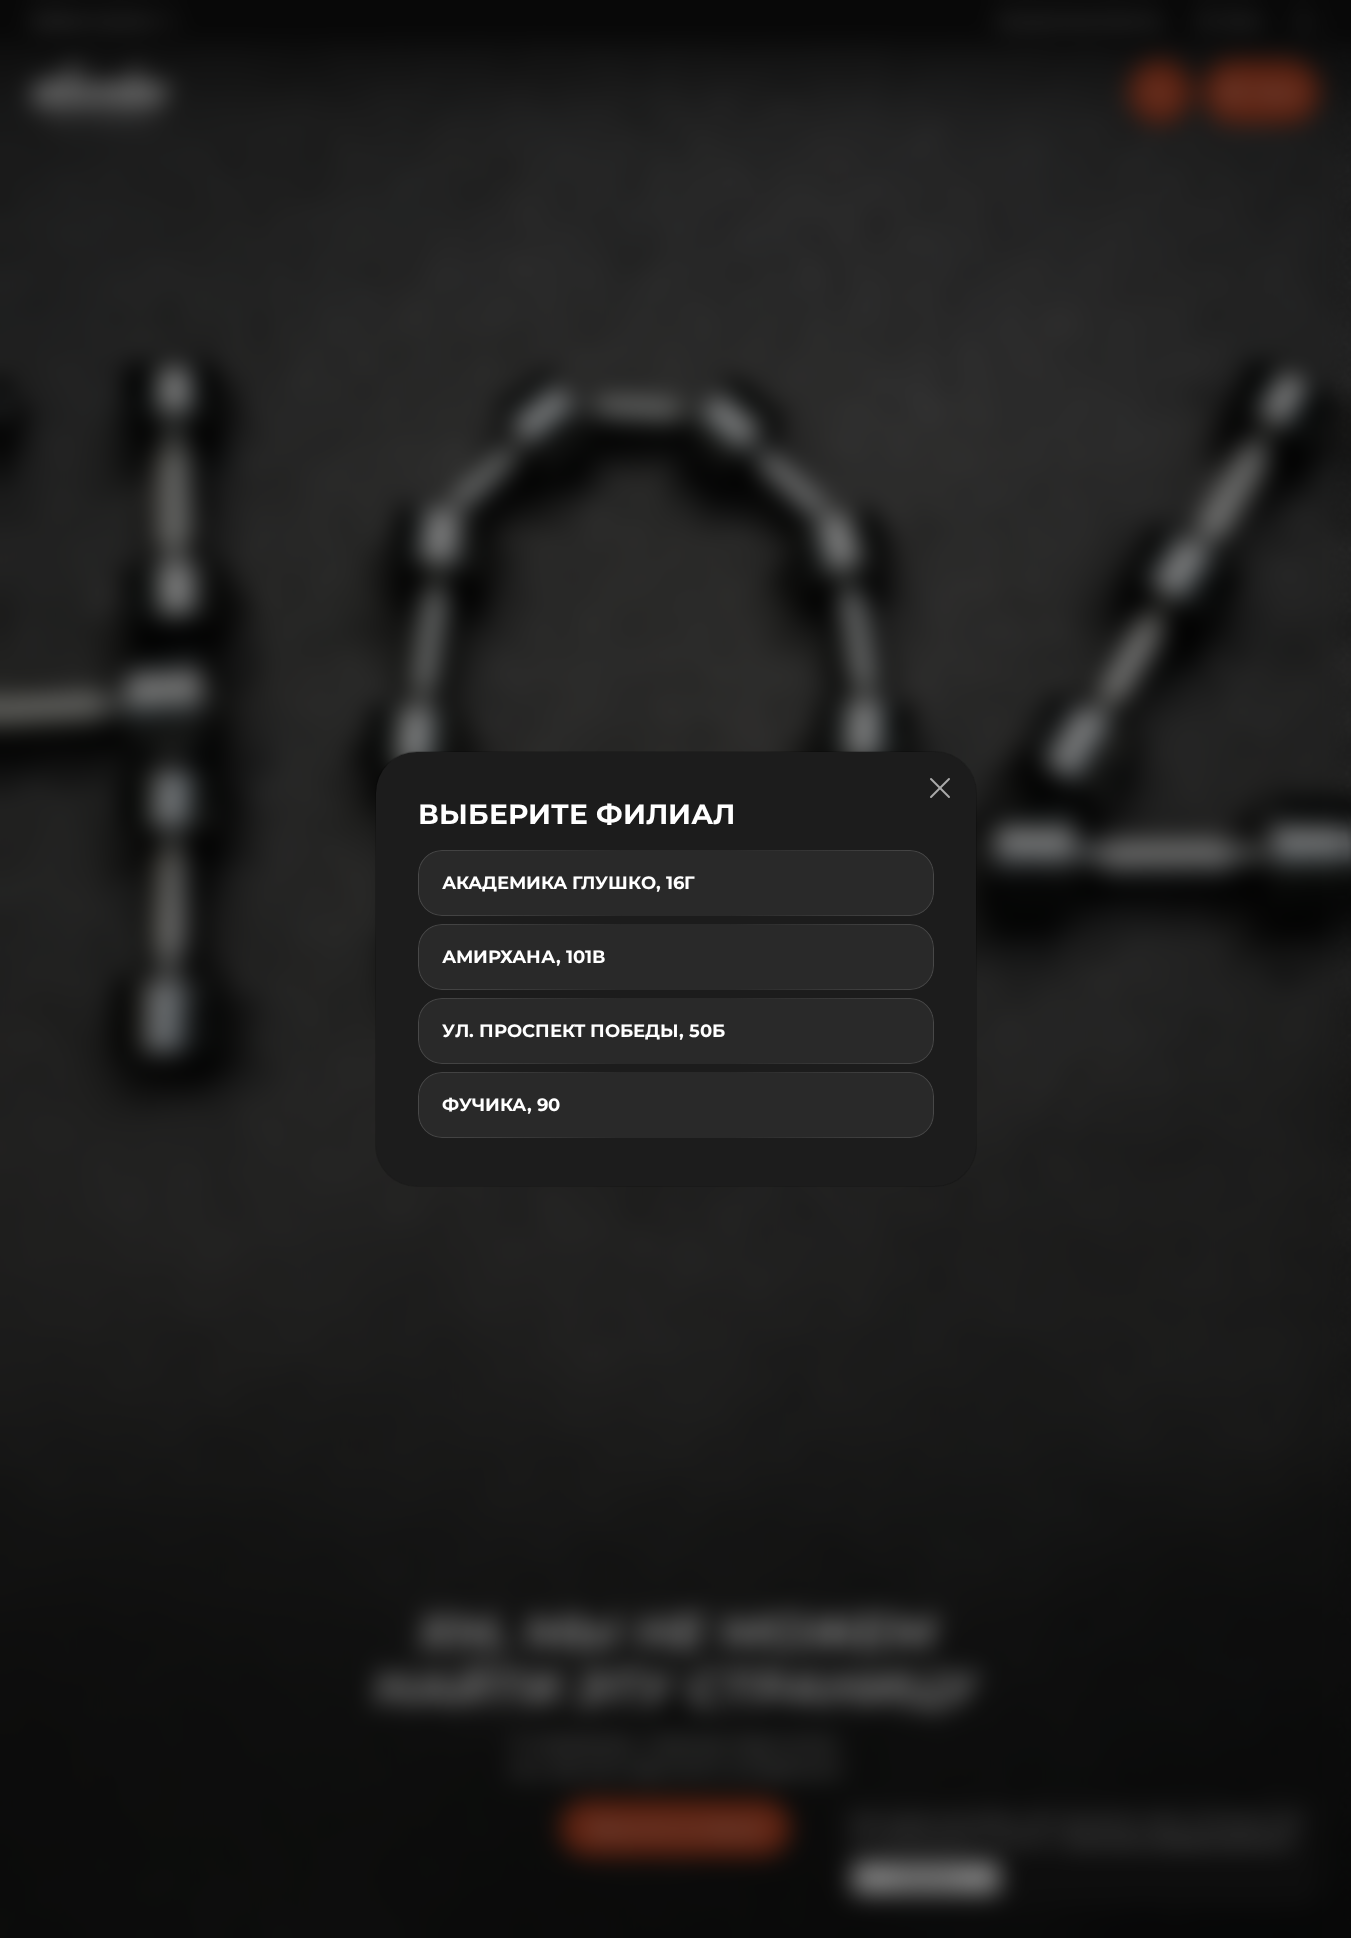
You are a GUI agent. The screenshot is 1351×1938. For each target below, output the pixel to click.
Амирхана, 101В (523, 957)
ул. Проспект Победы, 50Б (583, 1031)
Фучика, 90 (501, 1105)
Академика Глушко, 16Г (568, 883)
